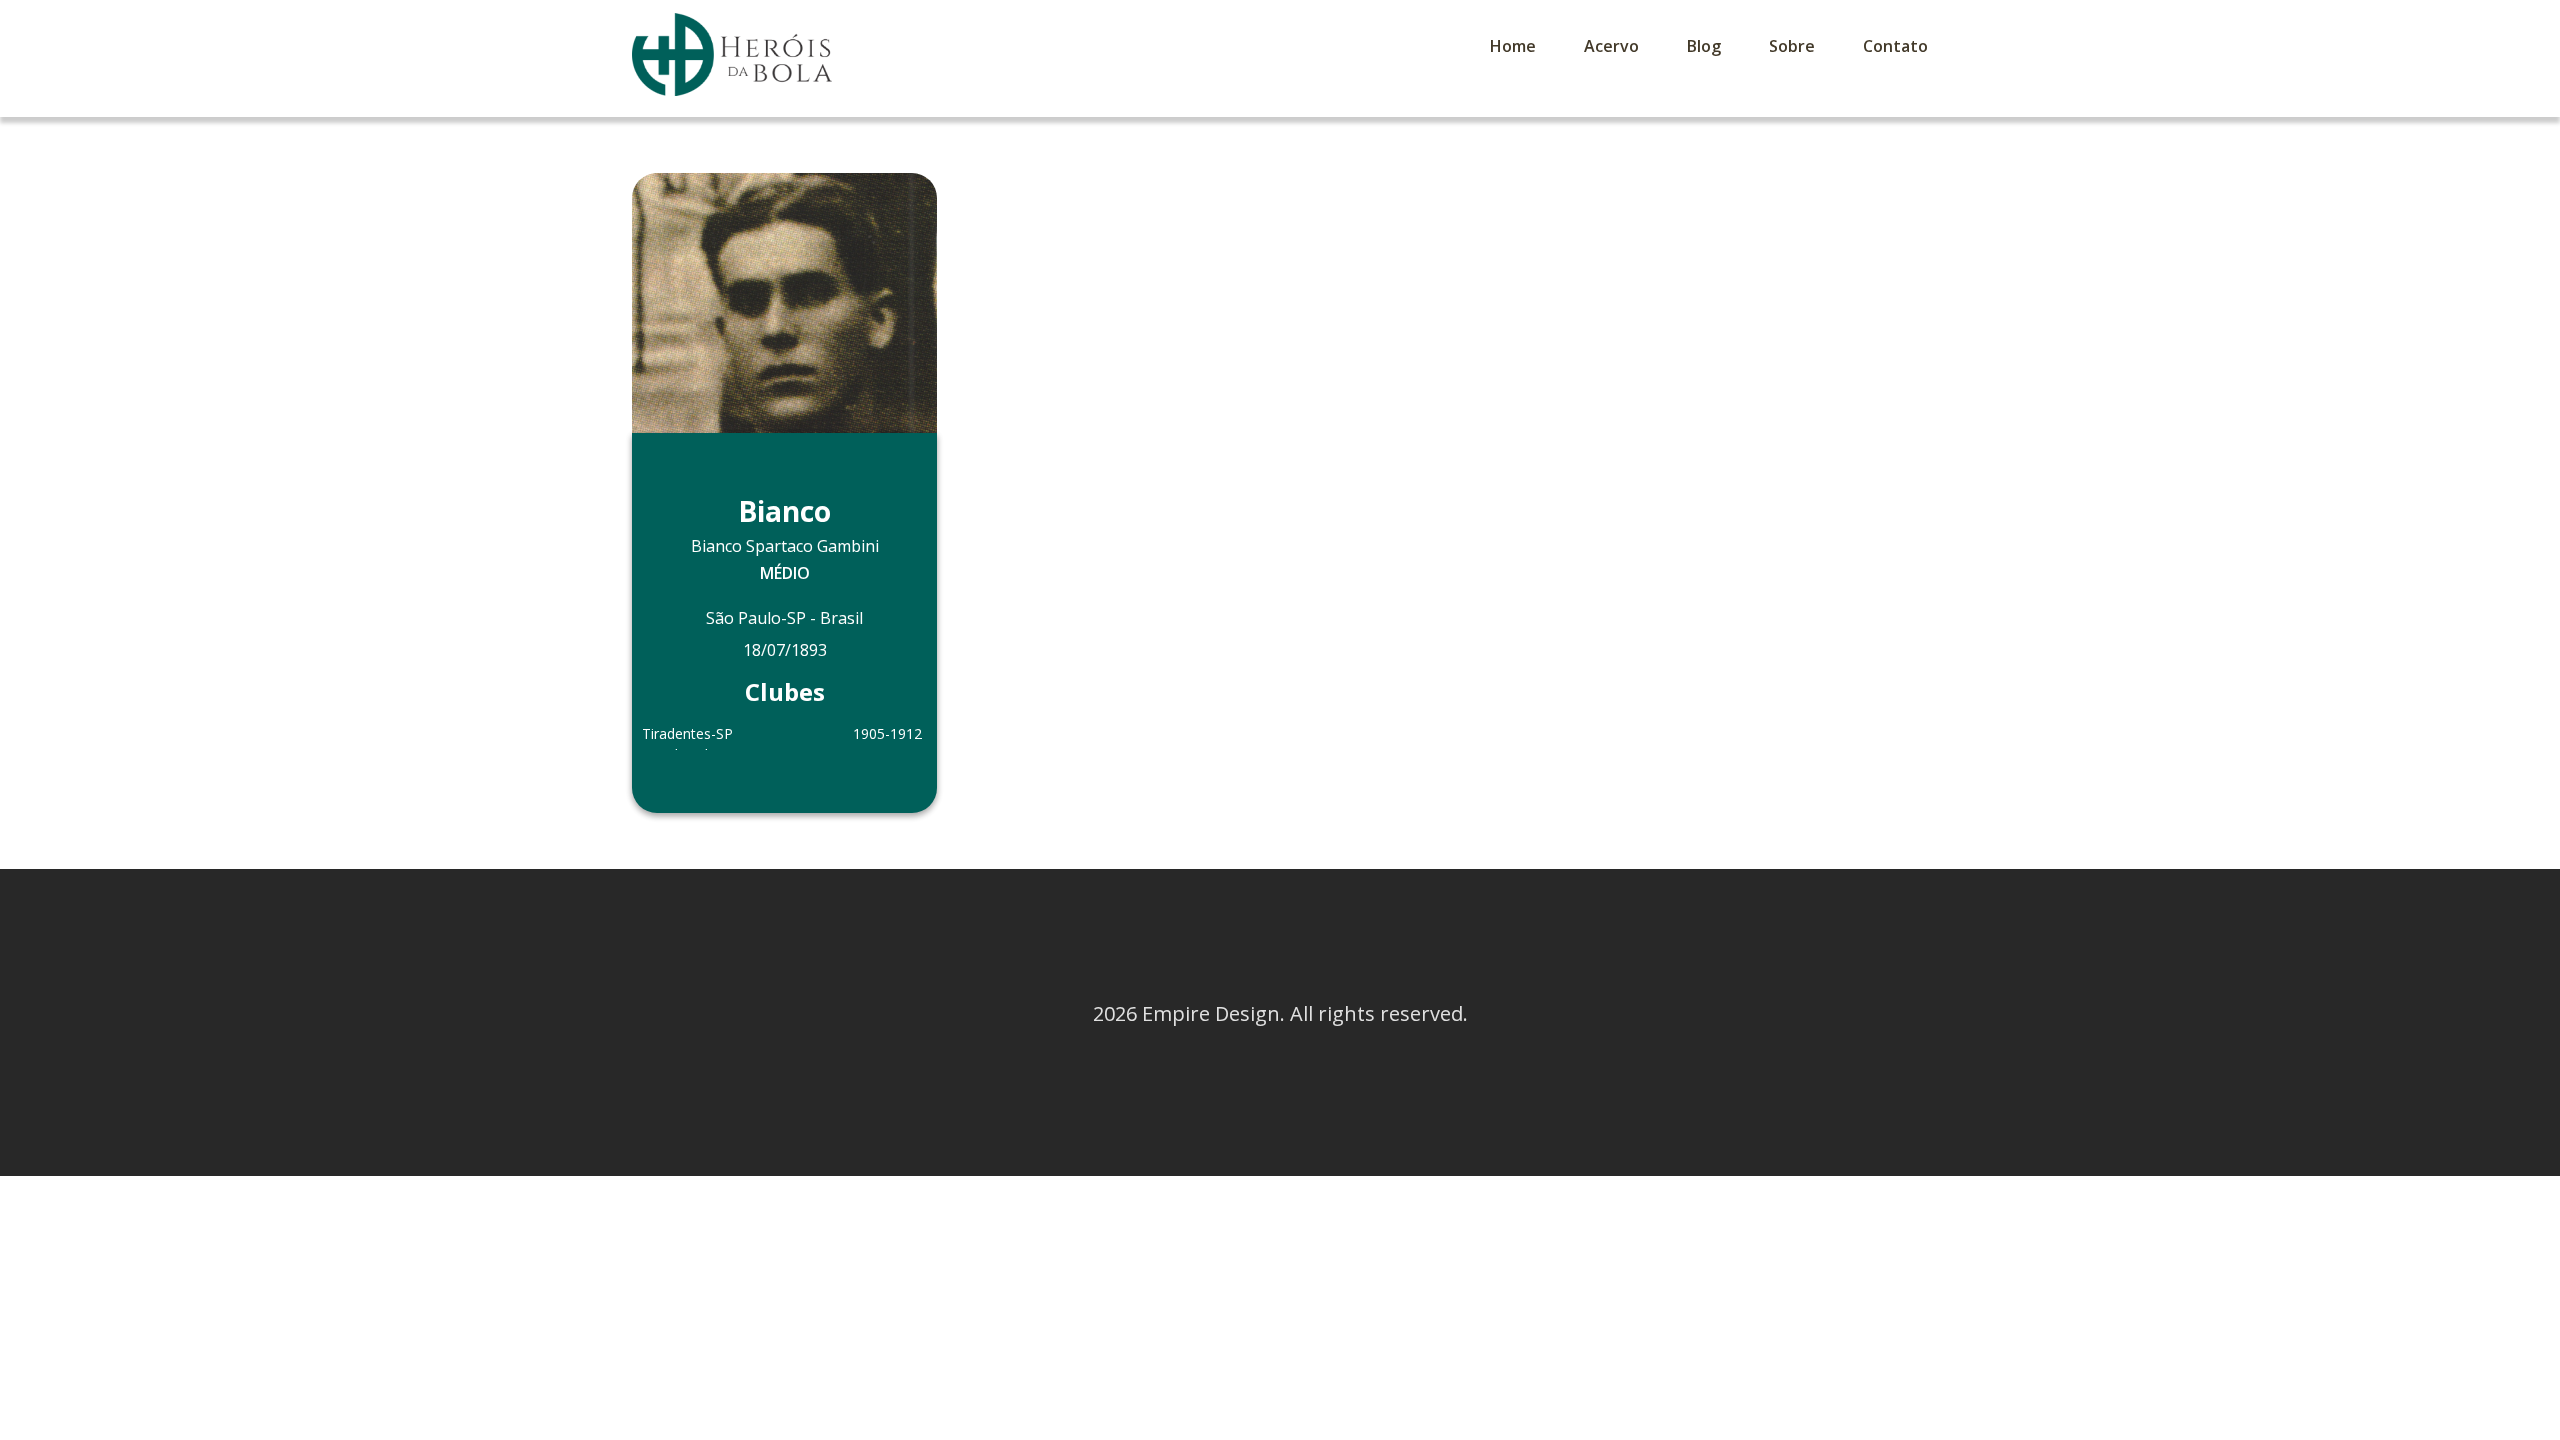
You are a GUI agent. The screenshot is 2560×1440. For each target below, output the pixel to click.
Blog (1704, 46)
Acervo (1611, 46)
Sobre (1792, 46)
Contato (1895, 46)
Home (1513, 46)
